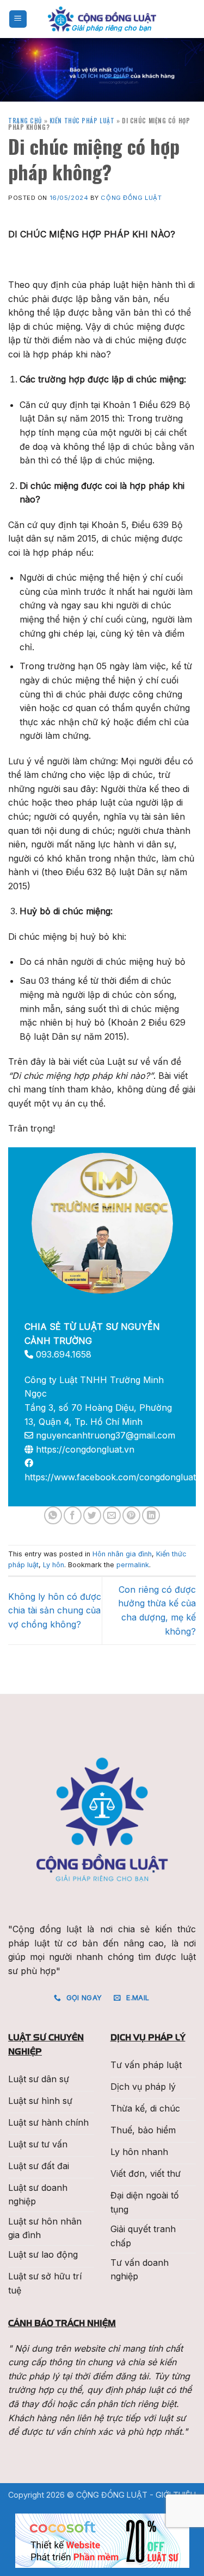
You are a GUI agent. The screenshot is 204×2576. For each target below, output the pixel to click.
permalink (133, 1565)
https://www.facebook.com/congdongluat (110, 1477)
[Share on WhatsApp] (53, 1515)
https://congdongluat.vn (85, 1449)
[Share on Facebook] (73, 1515)
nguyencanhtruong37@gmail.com (106, 1435)
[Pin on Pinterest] (131, 1515)
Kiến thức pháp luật (82, 121)
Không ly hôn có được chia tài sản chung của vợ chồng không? (55, 1610)
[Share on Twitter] (92, 1515)
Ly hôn (54, 1565)
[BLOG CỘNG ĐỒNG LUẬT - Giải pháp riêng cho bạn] (102, 19)
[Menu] (18, 19)
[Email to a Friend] (112, 1515)
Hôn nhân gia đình (122, 1554)
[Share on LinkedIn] (151, 1515)
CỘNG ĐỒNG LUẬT (131, 198)
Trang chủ (25, 121)
